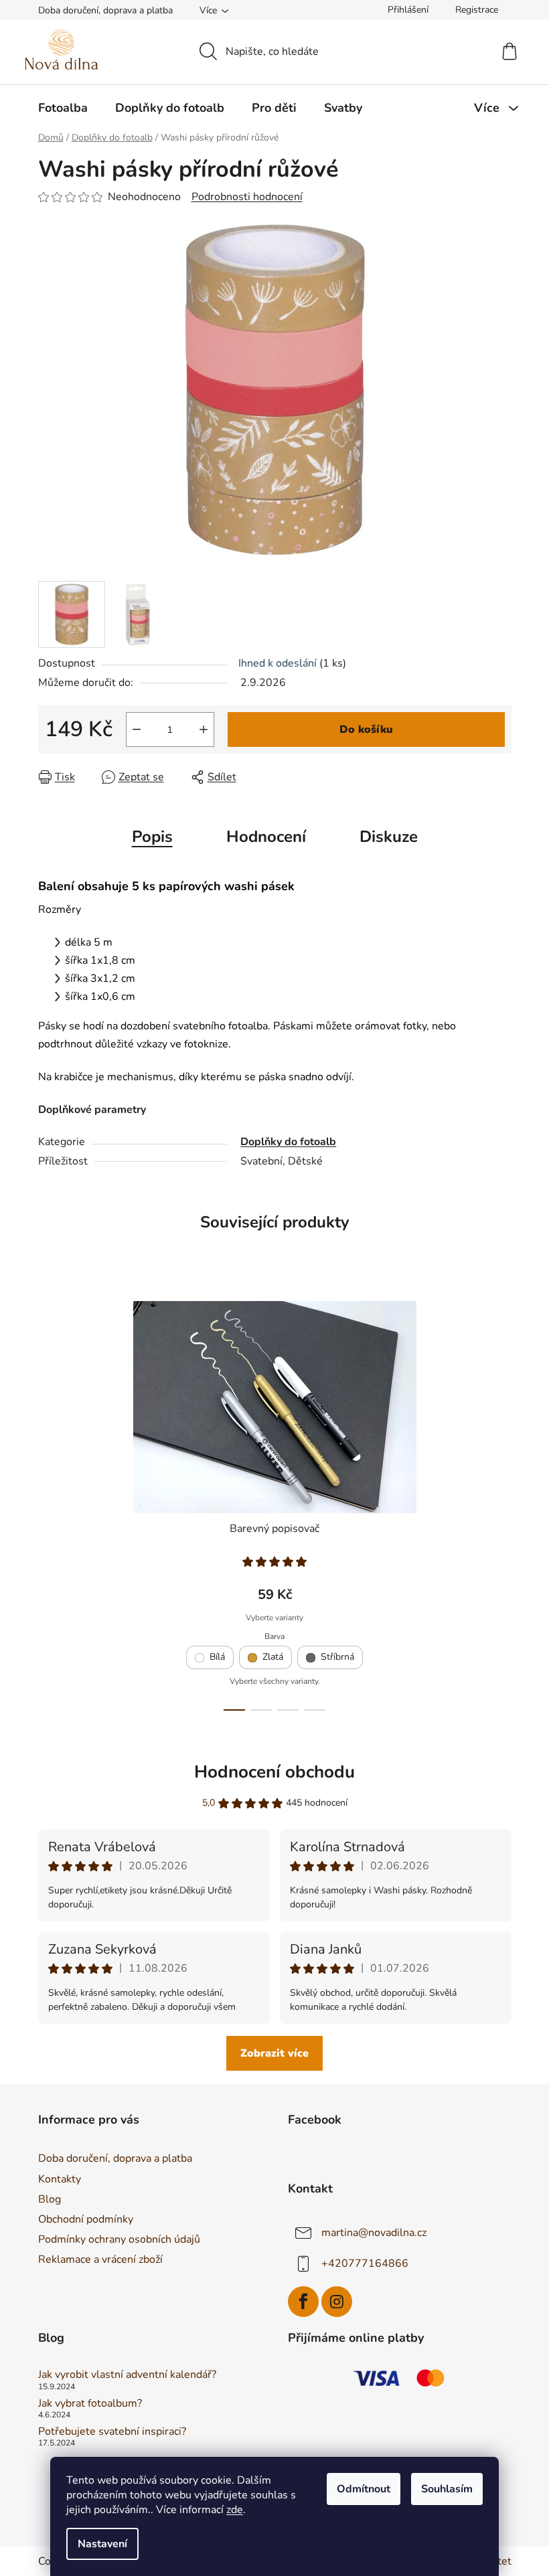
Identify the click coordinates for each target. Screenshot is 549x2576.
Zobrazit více (274, 2053)
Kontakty (60, 2179)
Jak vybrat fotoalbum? (90, 2404)
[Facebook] (303, 2302)
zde (235, 2510)
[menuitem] (63, 108)
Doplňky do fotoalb (288, 1142)
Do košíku (366, 729)
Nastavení (102, 2544)
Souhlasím (447, 2489)
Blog (50, 2199)
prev (49, 1502)
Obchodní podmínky (86, 2219)
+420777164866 (365, 2263)
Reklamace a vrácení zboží (100, 2259)
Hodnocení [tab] (266, 837)
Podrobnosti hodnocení (247, 197)
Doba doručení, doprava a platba (105, 10)
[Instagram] (337, 2302)
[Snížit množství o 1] (137, 729)
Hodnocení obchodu (274, 1772)
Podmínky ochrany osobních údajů (119, 2239)
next (501, 1502)
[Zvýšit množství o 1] (204, 729)
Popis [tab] (152, 837)
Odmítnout (364, 2489)
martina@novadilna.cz (374, 2232)
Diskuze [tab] (389, 837)
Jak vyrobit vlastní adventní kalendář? (127, 2375)
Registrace (477, 10)
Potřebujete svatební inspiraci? (112, 2432)
